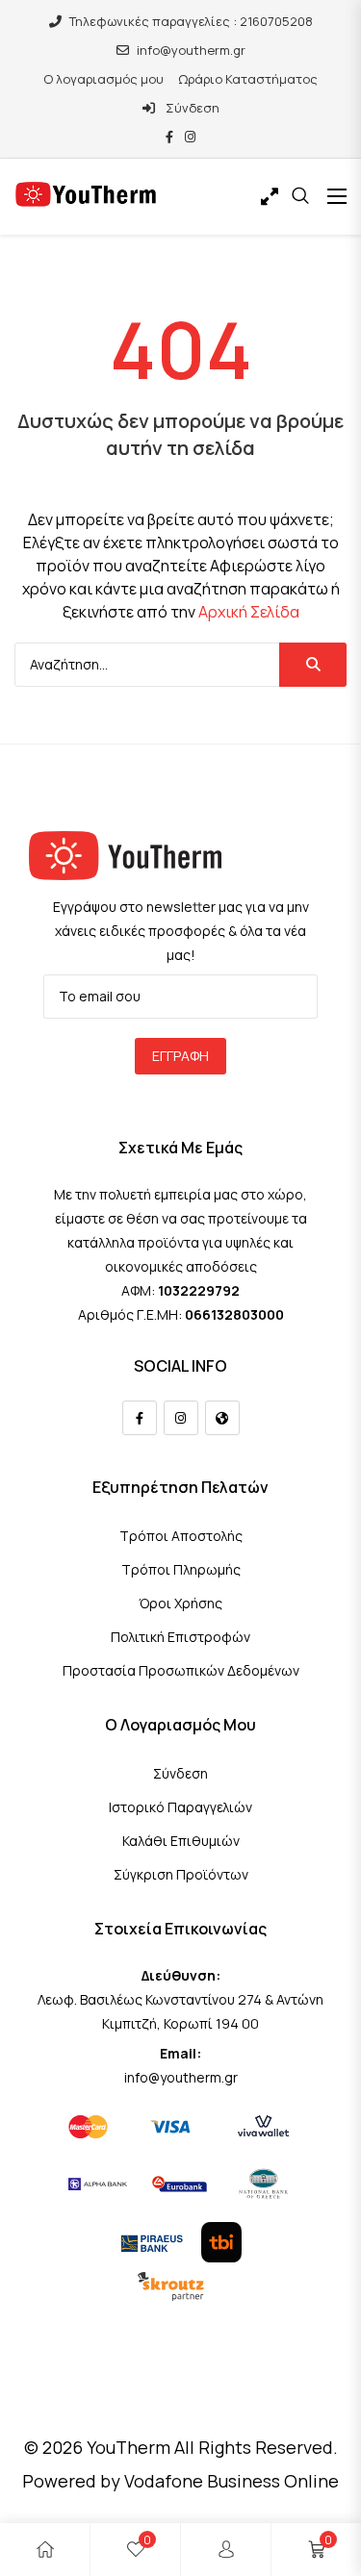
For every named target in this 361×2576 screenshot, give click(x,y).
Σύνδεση (191, 108)
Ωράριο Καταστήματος (248, 79)
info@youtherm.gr (191, 50)
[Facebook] (140, 1418)
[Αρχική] (45, 2550)
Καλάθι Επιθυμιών (181, 1841)
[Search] (313, 665)
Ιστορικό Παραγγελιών (180, 1807)
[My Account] (226, 2550)
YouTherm (129, 2447)
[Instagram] (181, 1418)
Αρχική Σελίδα (249, 612)
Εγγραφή (180, 1056)
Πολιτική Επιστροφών (180, 1637)
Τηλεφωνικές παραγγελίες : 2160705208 (191, 21)
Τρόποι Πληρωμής (181, 1569)
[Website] (222, 1418)
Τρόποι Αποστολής (181, 1536)
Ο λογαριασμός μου (103, 79)
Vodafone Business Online (232, 2481)
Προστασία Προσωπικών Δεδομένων (181, 1670)
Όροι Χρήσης (180, 1603)
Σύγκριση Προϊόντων (181, 1874)
